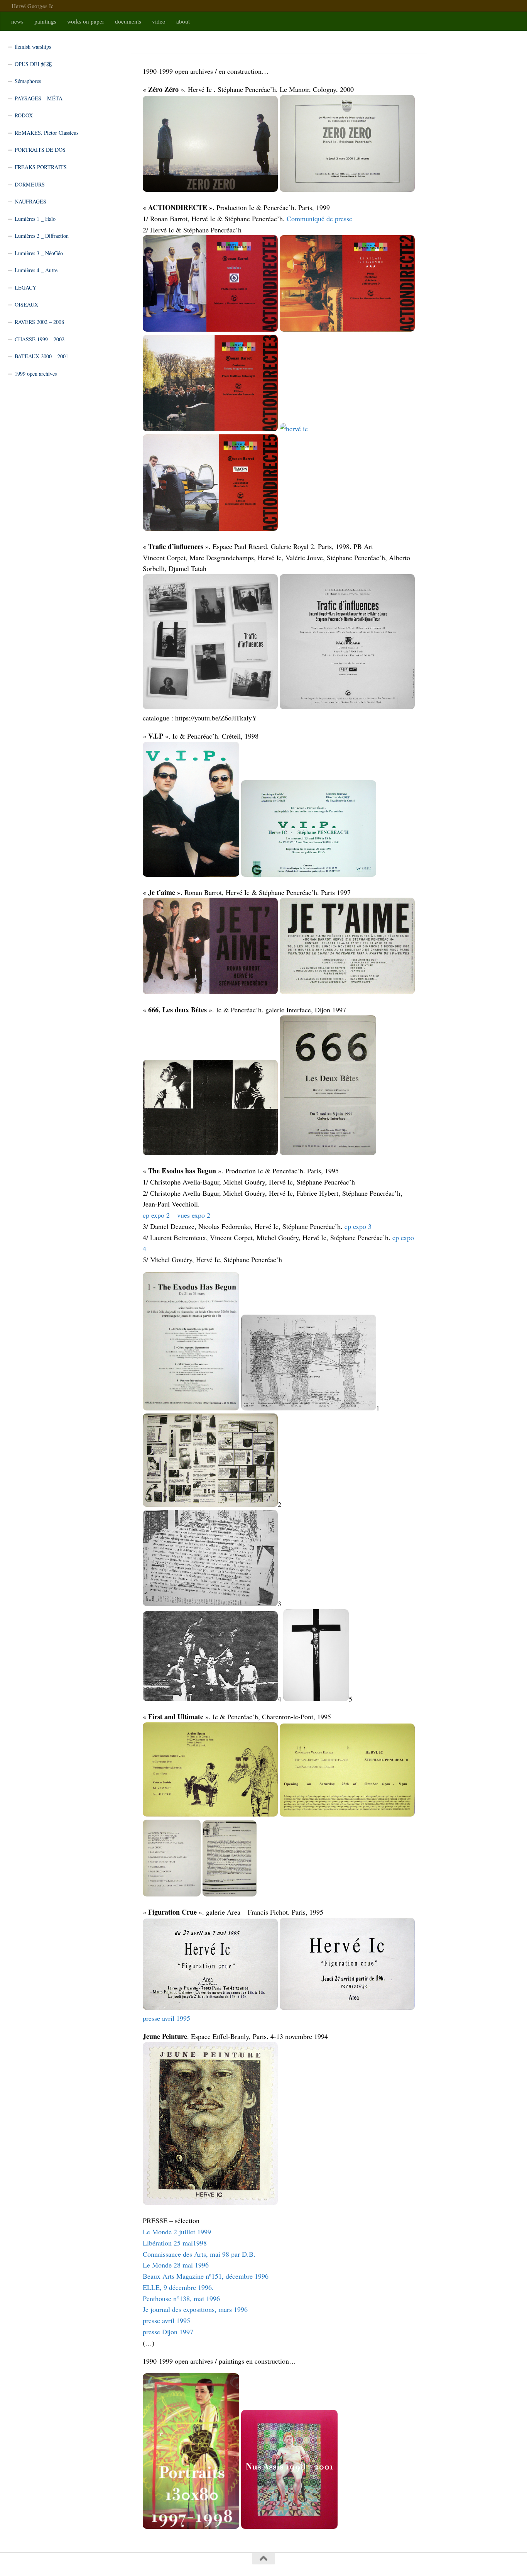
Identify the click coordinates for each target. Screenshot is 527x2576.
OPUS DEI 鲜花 (33, 64)
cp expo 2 (156, 1215)
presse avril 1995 (166, 2018)
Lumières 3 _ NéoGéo (39, 253)
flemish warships (33, 47)
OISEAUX (26, 304)
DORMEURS (30, 184)
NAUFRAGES (30, 201)
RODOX (24, 115)
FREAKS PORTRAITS (41, 167)
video (159, 21)
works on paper (86, 21)
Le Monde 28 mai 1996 (176, 2265)
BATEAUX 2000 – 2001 (41, 356)
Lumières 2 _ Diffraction (42, 236)
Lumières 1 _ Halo (35, 219)
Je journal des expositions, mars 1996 (195, 2309)
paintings (45, 21)
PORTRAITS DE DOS (40, 150)
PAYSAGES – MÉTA (39, 98)
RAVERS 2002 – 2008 (39, 322)
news (17, 21)
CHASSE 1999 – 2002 (40, 339)
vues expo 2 (194, 1215)
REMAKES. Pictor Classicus (46, 133)
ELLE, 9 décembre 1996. (178, 2287)
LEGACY (25, 287)
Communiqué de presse (319, 219)
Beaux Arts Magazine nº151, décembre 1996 (206, 2276)
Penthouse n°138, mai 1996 (181, 2298)
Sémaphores (28, 81)
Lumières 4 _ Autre (36, 270)
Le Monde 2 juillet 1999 (177, 2232)
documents (128, 21)
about (183, 21)
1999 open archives (36, 374)
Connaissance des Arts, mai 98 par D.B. (199, 2254)
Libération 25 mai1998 (175, 2243)
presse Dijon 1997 (168, 2332)
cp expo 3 (358, 1226)
